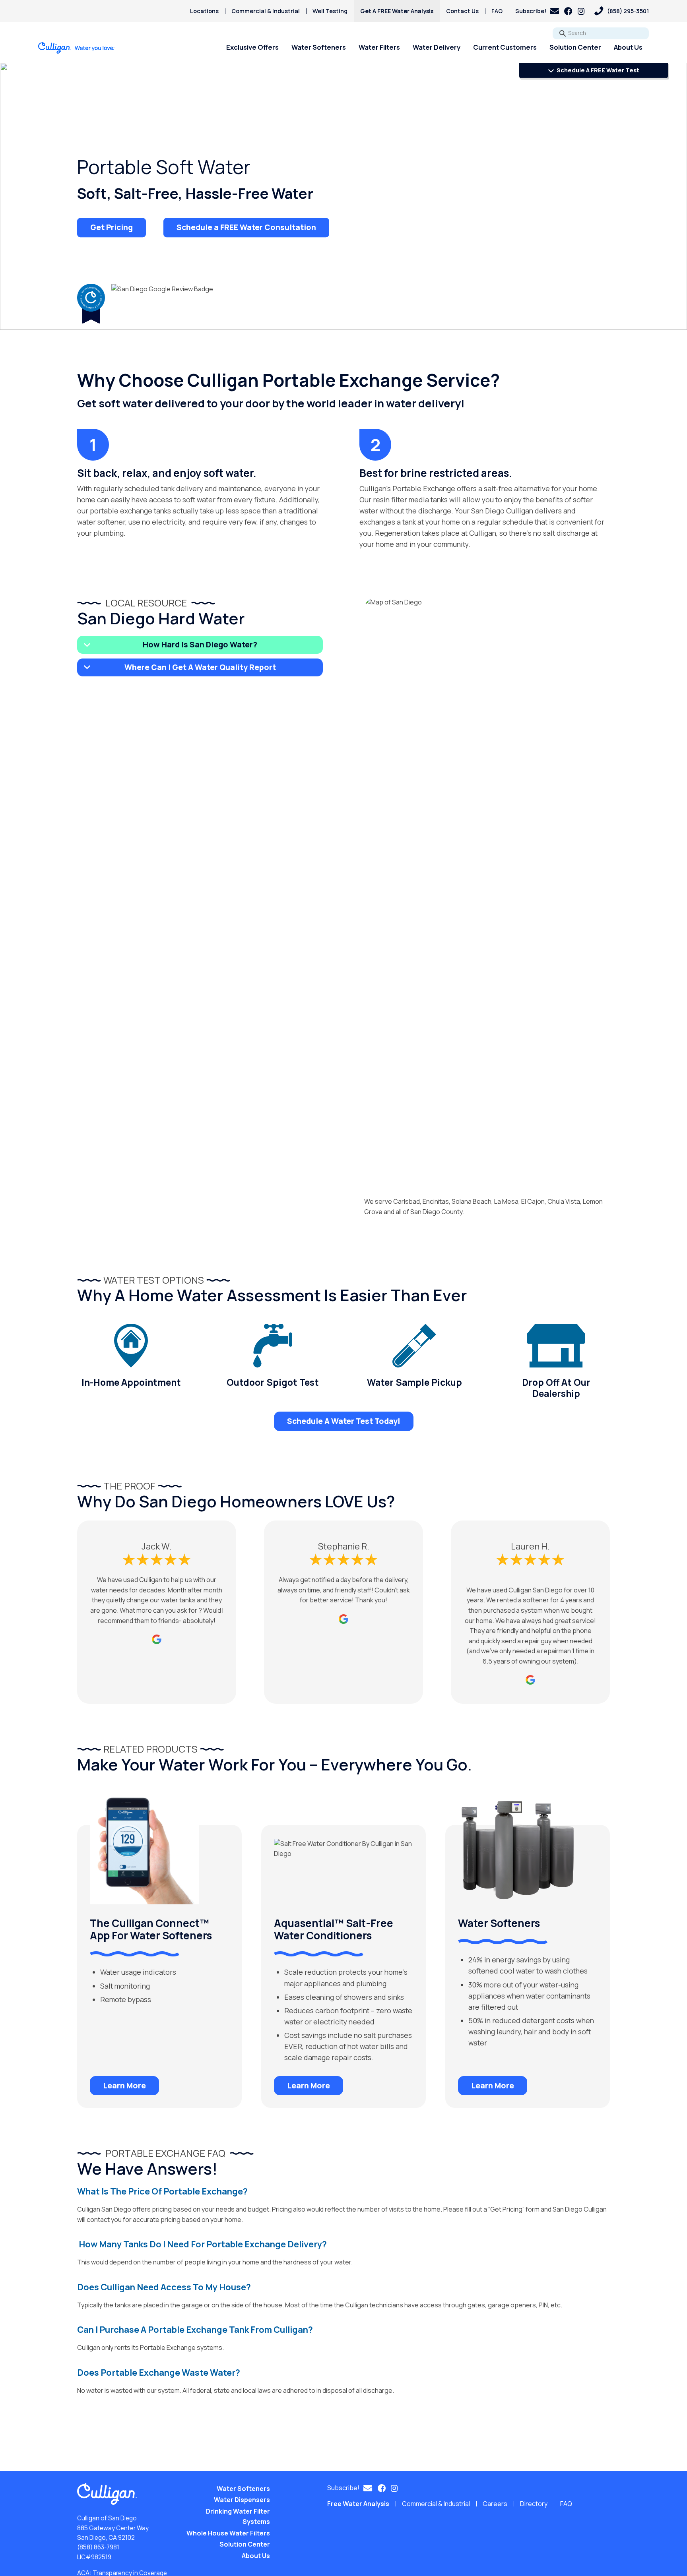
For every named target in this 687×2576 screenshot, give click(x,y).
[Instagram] (581, 11)
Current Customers (505, 47)
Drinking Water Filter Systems (238, 2516)
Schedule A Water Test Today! (344, 1421)
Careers (495, 2504)
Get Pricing (112, 227)
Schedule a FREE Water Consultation (246, 227)
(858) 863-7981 (98, 2547)
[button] (537, 11)
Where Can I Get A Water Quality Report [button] (200, 667)
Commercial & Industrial (266, 11)
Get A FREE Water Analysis (397, 11)
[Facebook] (568, 11)
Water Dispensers (242, 2500)
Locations (204, 11)
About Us (628, 47)
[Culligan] (77, 48)
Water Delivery (437, 47)
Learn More (124, 2086)
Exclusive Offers (252, 47)
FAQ (497, 11)
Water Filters (379, 47)
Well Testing (330, 11)
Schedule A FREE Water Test (597, 70)
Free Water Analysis (358, 2504)
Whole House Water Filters (228, 2533)
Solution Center (575, 47)
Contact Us (462, 11)
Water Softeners (319, 47)
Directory (534, 2504)
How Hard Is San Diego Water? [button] (200, 645)
